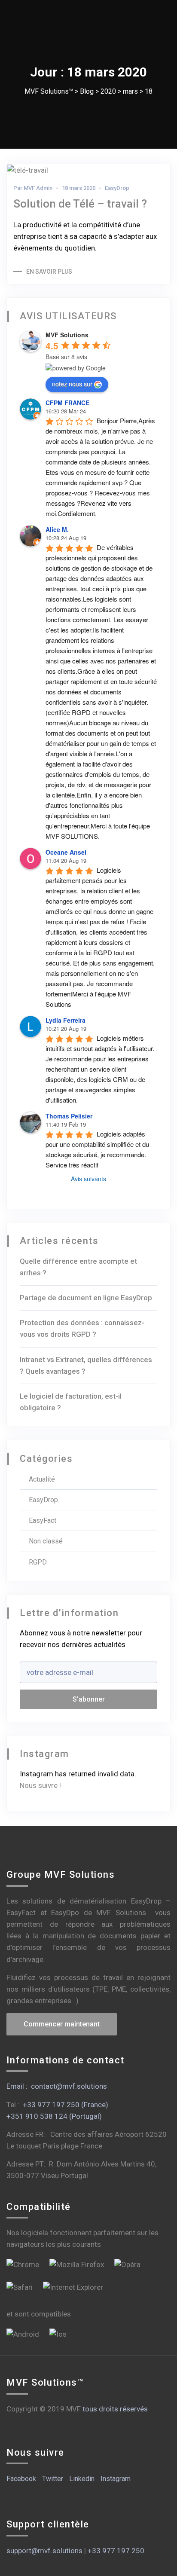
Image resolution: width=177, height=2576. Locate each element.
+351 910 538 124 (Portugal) (54, 2116)
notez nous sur (72, 384)
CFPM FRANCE (67, 403)
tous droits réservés (115, 2409)
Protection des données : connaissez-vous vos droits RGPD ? (82, 1328)
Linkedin (82, 2479)
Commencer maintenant (62, 2024)
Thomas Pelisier (69, 1116)
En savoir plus (49, 272)
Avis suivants (88, 1179)
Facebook (21, 2479)
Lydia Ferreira (66, 1020)
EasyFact (43, 1520)
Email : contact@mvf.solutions (57, 2086)
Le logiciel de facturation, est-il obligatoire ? (71, 1402)
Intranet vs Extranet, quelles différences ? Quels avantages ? (86, 1365)
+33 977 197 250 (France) (66, 2105)
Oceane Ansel (66, 852)
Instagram (116, 2479)
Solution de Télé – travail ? (80, 204)
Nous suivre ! (40, 1785)
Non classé (46, 1541)
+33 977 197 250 (116, 2551)
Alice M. (57, 529)
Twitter (53, 2479)
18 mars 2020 (79, 188)
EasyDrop (117, 188)
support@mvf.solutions (44, 2551)
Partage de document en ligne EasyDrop (86, 1298)
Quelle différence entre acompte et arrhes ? (78, 1267)
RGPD (38, 1562)
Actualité (42, 1479)
